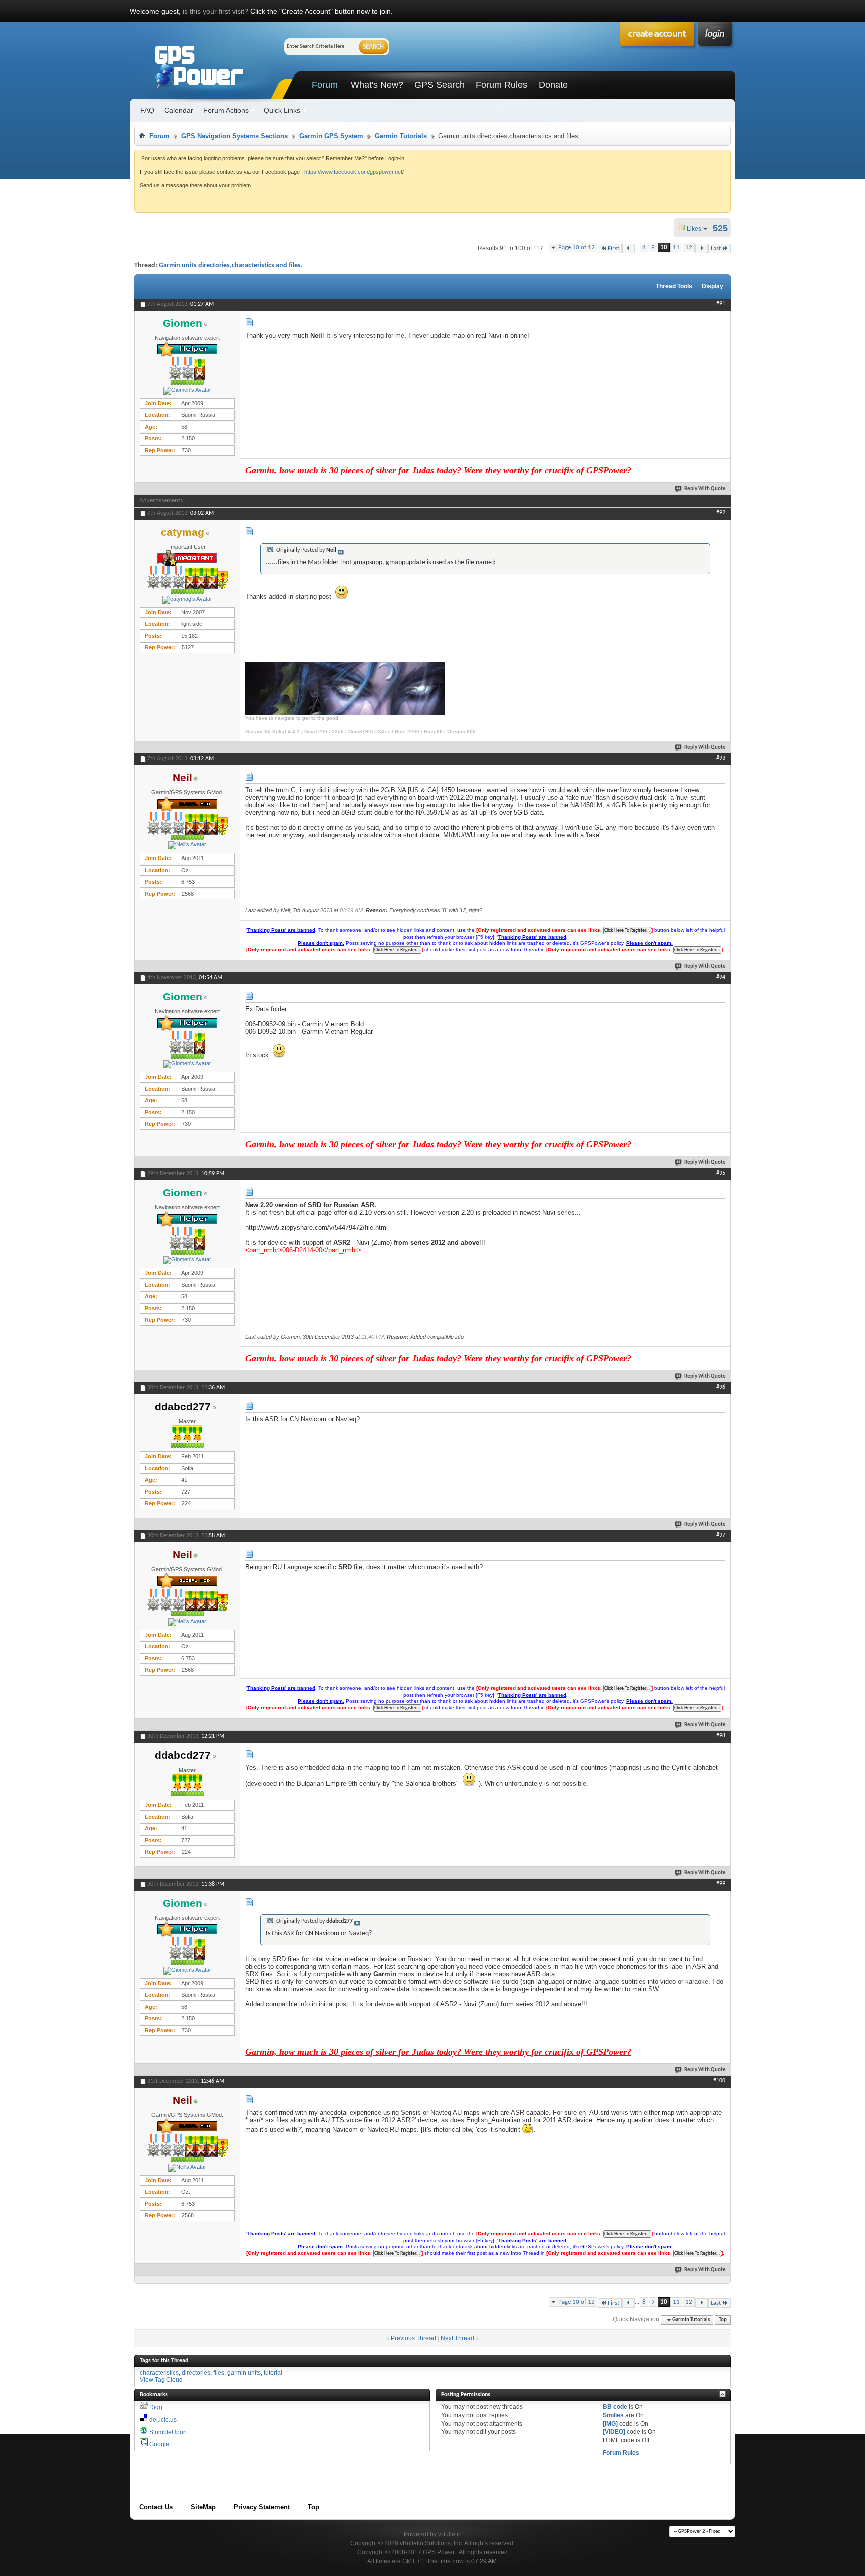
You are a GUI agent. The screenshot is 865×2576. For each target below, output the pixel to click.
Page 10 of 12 (576, 247)
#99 (721, 1884)
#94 (721, 977)
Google (159, 2444)
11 (676, 247)
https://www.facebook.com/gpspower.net (353, 172)
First (613, 248)
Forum (325, 85)
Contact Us (156, 2507)
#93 (721, 758)
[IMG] (610, 2424)
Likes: (698, 229)
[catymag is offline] (187, 600)
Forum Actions (226, 110)
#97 (721, 1535)
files (219, 2373)
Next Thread (457, 2338)
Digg (156, 2407)
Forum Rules (501, 85)
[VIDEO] (614, 2432)
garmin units (244, 2373)
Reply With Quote (705, 489)
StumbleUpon (168, 2432)
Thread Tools (674, 286)
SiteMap (203, 2507)
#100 (719, 2081)
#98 (721, 1736)
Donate (553, 85)
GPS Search (440, 85)
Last (716, 248)
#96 (721, 1387)
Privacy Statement (262, 2507)
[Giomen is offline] (187, 391)
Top (723, 2320)
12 (689, 247)
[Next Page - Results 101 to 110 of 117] (702, 248)
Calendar (179, 110)
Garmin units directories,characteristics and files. (231, 265)
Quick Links (282, 110)
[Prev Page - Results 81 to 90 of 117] (628, 248)
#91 (721, 304)
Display (713, 286)
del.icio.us (163, 2420)
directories (196, 2373)
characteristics (159, 2373)
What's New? (377, 85)
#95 (721, 1173)
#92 (721, 513)
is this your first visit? (215, 11)
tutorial (273, 2373)
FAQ (147, 110)
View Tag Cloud (161, 2380)
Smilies (613, 2415)
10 (664, 247)
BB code (615, 2407)
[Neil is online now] (187, 845)
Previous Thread (413, 2338)
